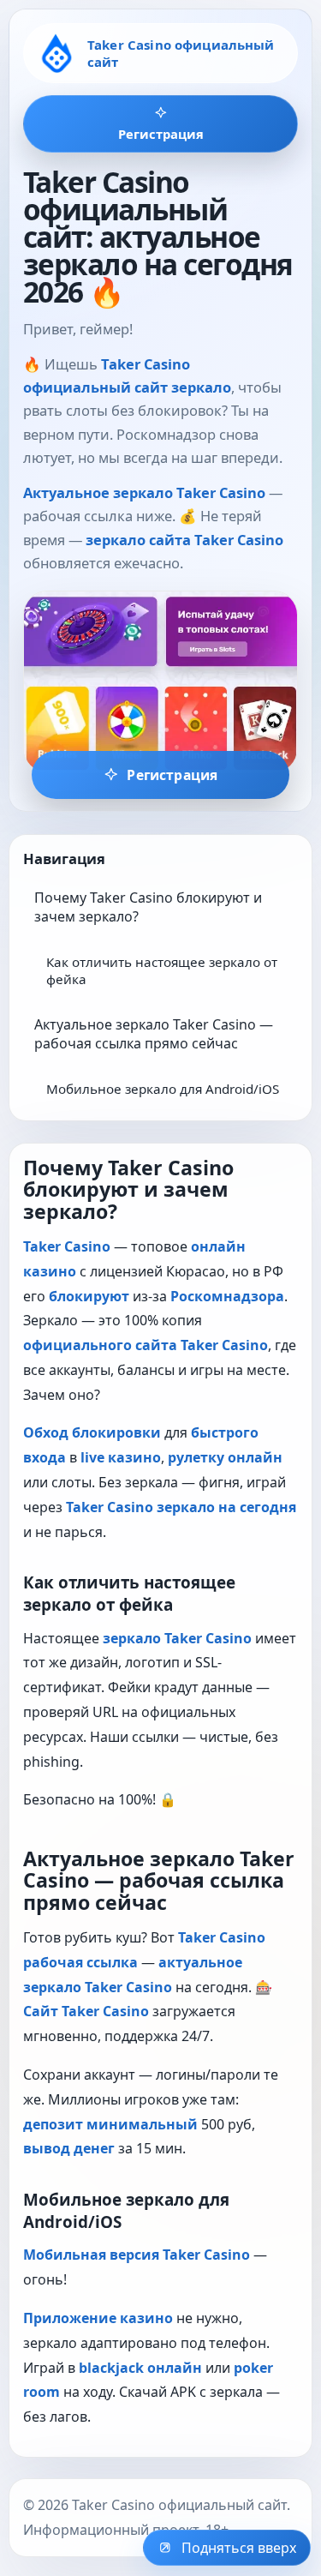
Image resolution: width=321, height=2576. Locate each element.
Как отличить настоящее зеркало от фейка (162, 970)
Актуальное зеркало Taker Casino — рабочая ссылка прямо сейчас (154, 1034)
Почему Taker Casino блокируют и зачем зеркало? (148, 907)
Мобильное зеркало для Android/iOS (163, 1089)
